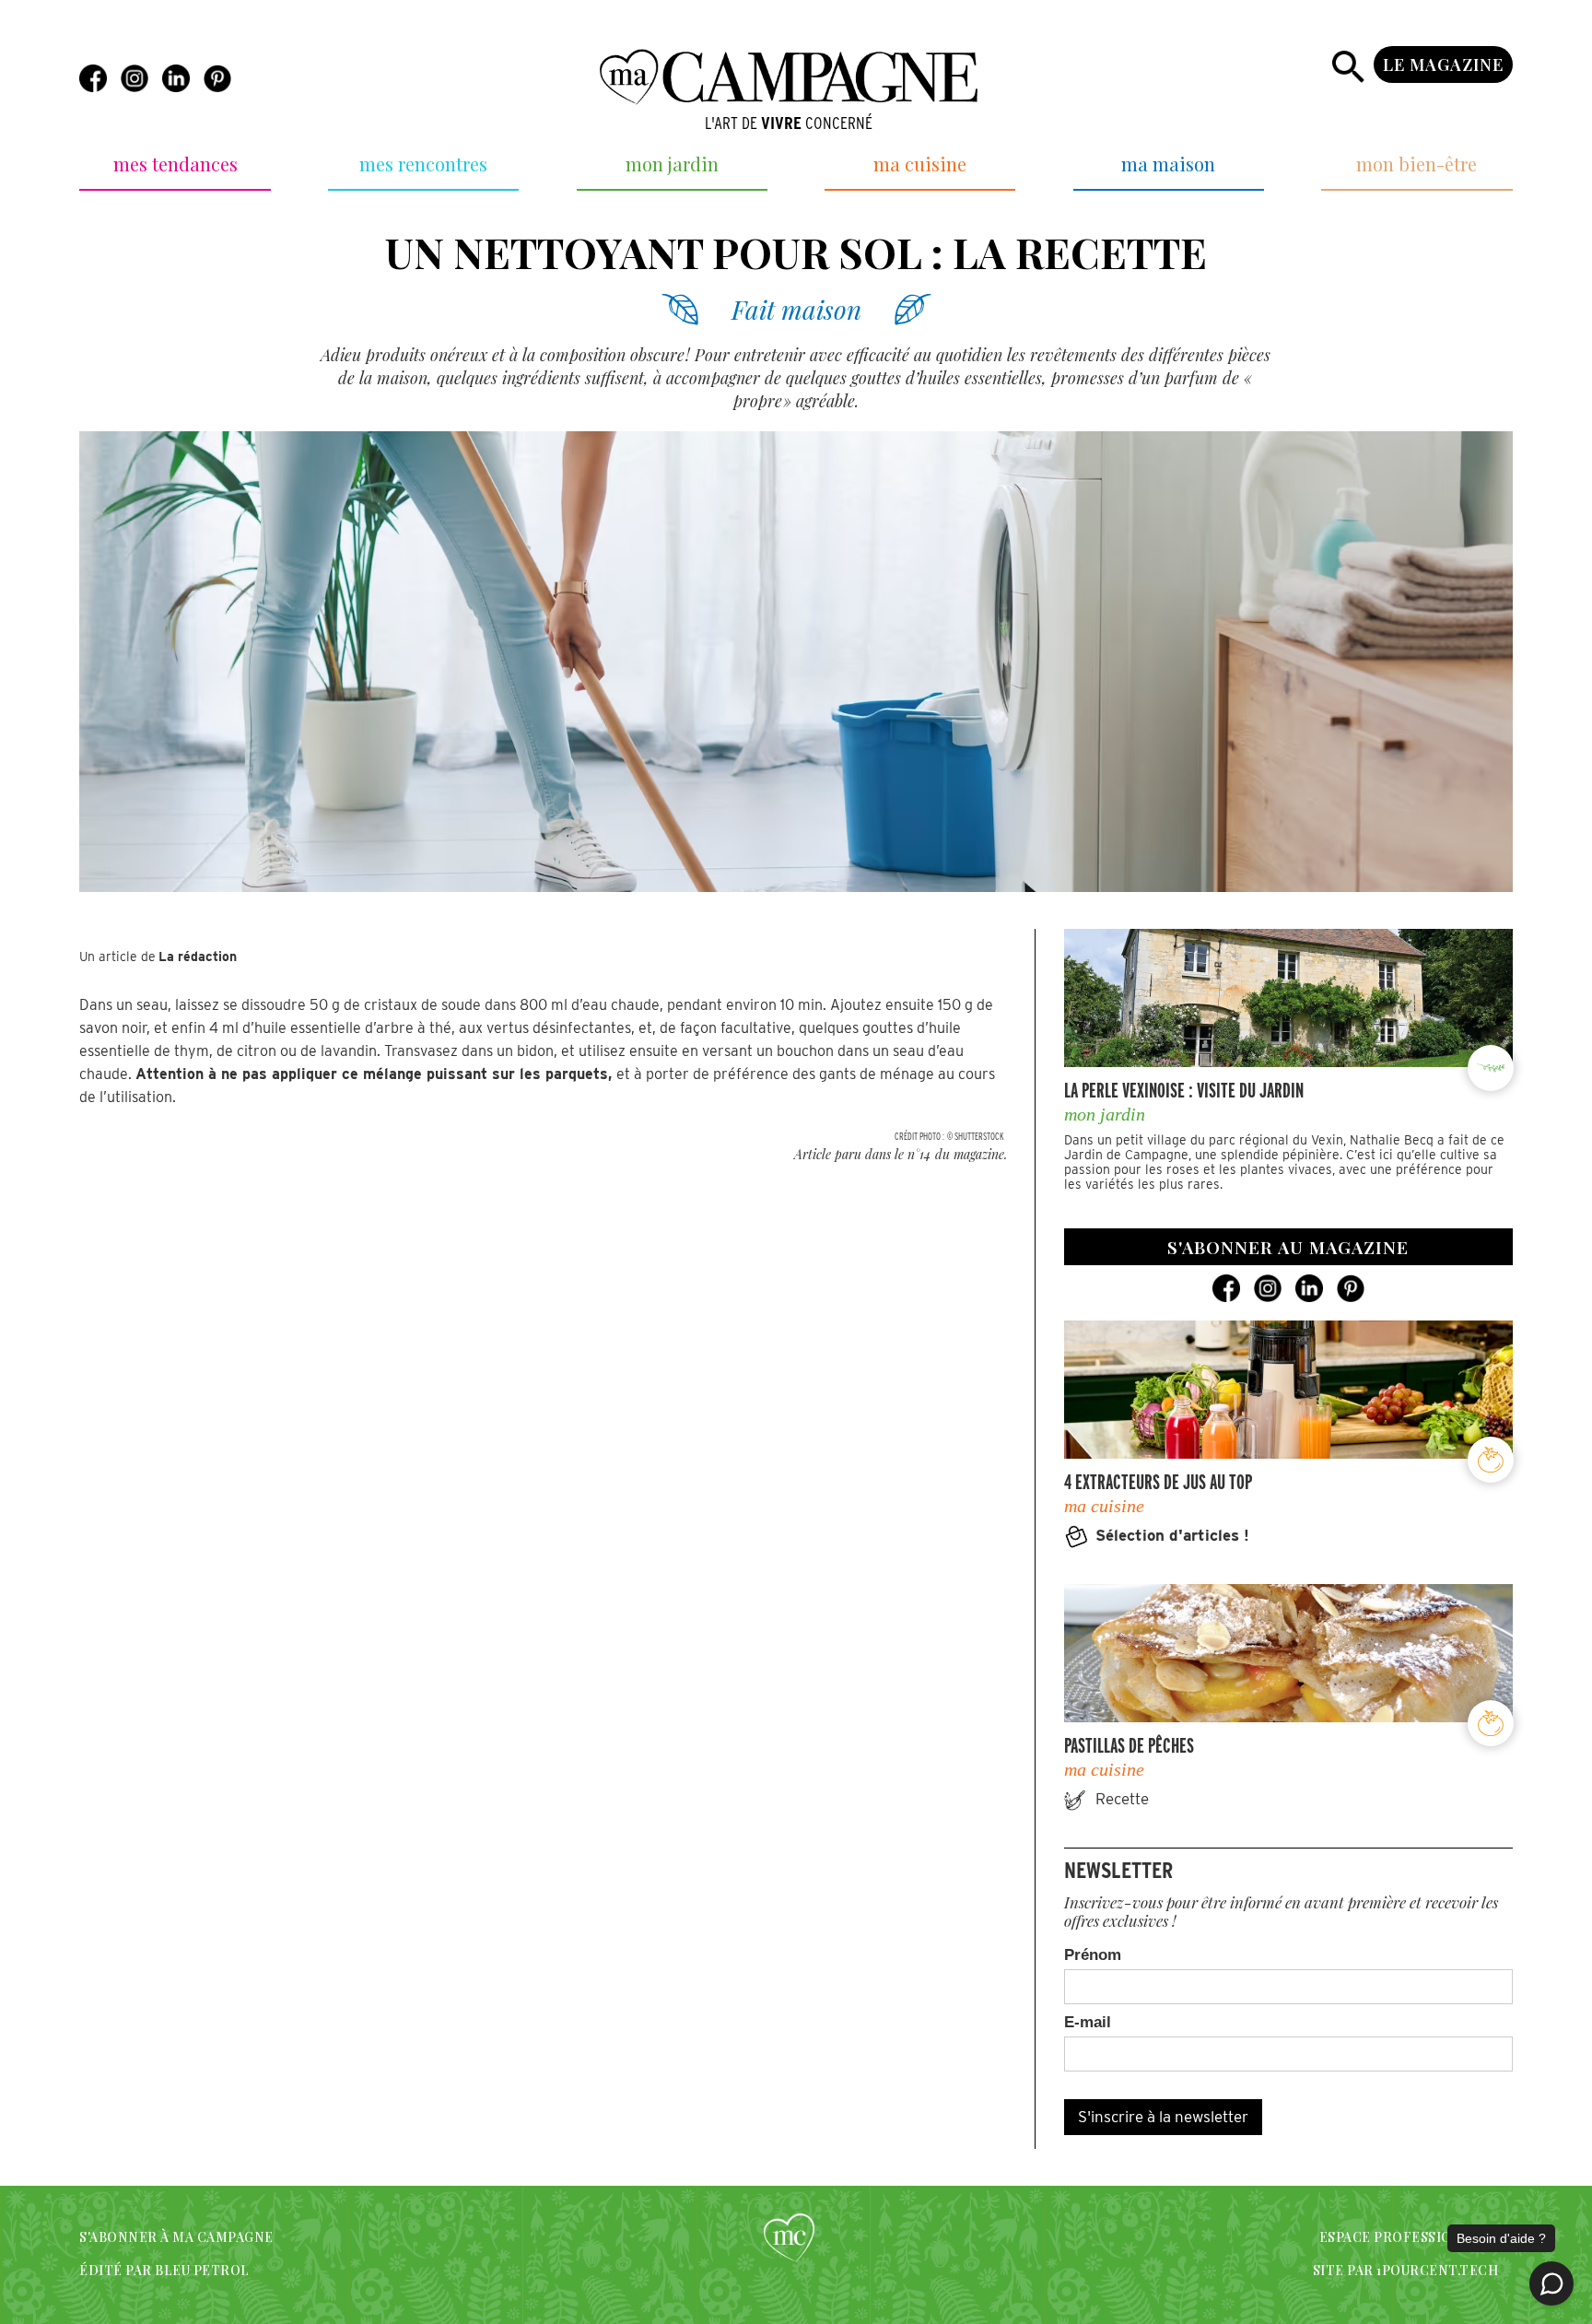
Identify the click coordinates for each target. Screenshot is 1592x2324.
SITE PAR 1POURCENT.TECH (1405, 2270)
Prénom (1093, 1955)
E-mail (1088, 2022)
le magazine (1443, 65)
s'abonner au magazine (1288, 1247)
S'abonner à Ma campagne (176, 2237)
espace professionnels (1409, 2237)
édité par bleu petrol (164, 2270)
